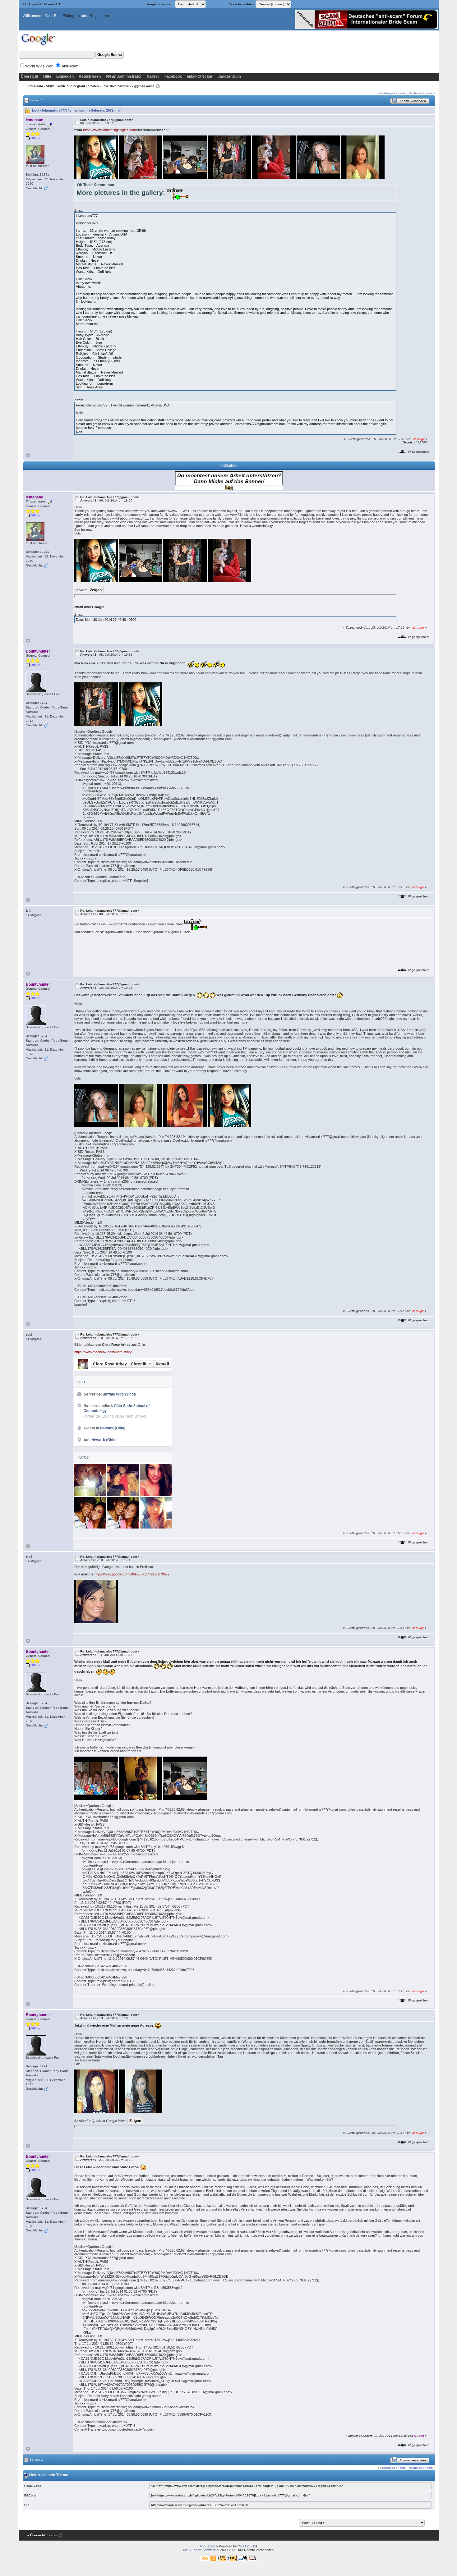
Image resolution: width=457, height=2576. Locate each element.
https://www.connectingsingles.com (109, 130)
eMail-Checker (200, 76)
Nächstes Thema (421, 93)
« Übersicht (36, 2535)
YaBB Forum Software (199, 2550)
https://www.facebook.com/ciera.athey (103, 1352)
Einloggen (71, 16)
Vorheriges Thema (393, 93)
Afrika (50, 86)
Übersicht (30, 76)
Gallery (153, 76)
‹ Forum (51, 2535)
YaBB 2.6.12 (247, 2546)
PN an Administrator (124, 76)
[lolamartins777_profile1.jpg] (123, 1443)
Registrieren (100, 16)
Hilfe (47, 76)
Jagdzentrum (229, 76)
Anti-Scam (35, 86)
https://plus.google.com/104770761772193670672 (132, 1574)
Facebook (173, 76)
